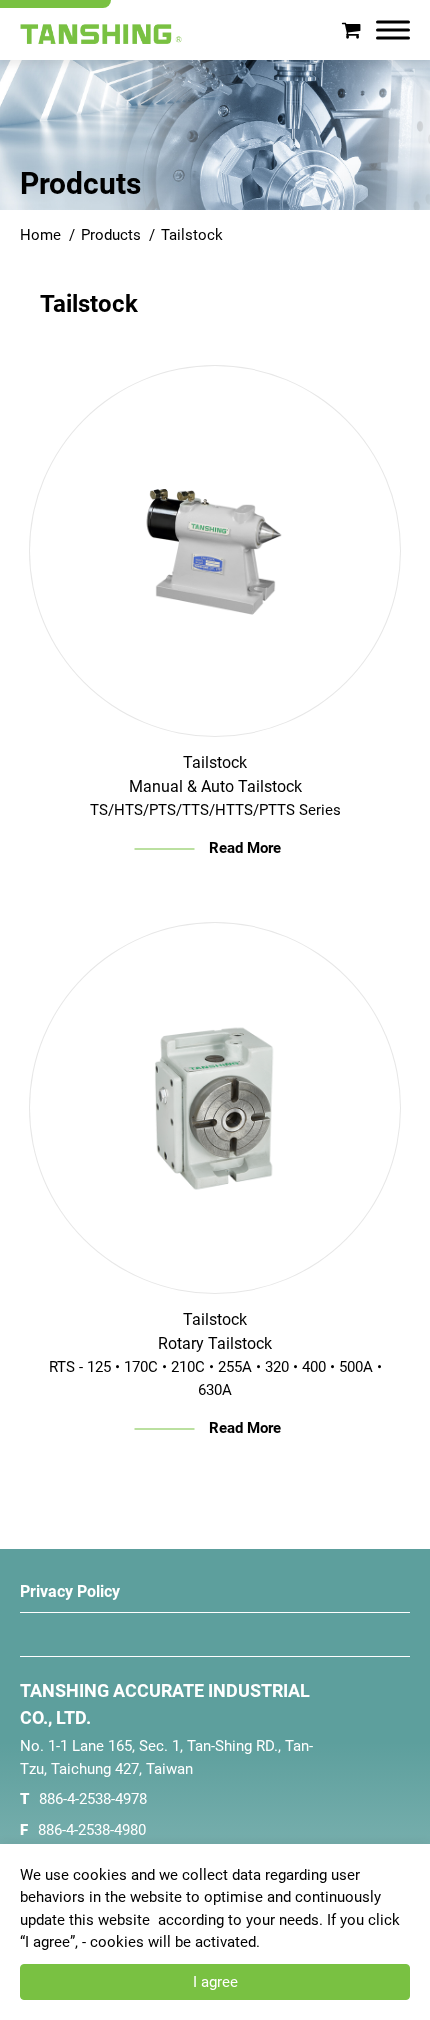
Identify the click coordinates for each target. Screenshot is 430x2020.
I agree (215, 1982)
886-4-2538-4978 (93, 1799)
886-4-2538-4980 (92, 1830)
